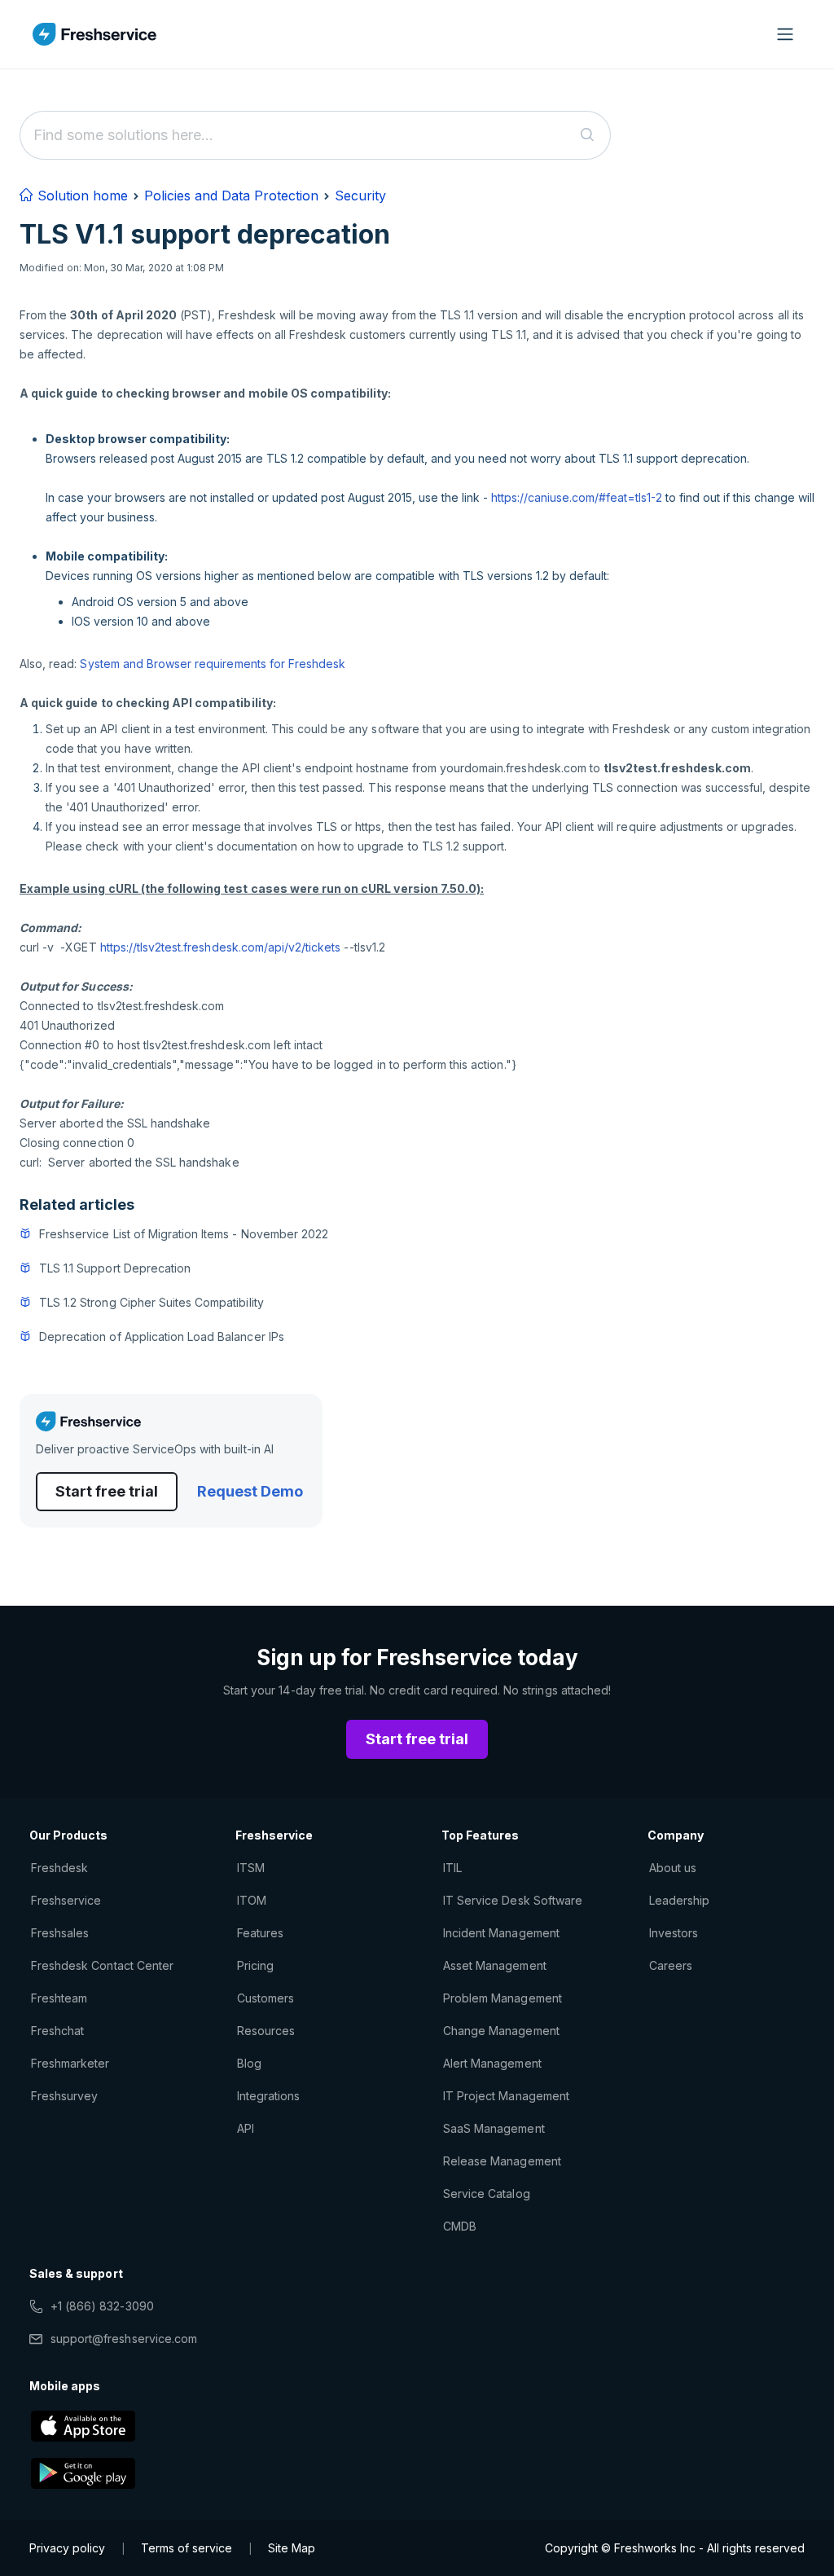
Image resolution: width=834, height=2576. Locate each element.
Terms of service (187, 2548)
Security (360, 196)
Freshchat (57, 2031)
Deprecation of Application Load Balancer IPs (162, 1336)
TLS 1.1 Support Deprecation (115, 1268)
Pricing (255, 1965)
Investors (674, 1933)
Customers (266, 1998)
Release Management (502, 2161)
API (246, 2128)
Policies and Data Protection (231, 196)
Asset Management (495, 1965)
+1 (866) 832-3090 (102, 2306)
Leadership (679, 1900)
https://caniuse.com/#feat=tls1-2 (577, 497)
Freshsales (60, 1933)
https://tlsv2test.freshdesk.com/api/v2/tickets (221, 947)
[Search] (588, 135)
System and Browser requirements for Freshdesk (213, 664)
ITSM (251, 1868)
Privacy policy (67, 2548)
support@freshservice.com (124, 2339)
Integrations (268, 2096)
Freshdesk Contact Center (102, 1965)
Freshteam (59, 1998)
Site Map (292, 2548)
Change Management (501, 2031)
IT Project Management (506, 2096)
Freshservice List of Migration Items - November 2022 (184, 1234)
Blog (249, 2063)
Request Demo (250, 1491)
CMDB (460, 2226)
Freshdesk (59, 1868)
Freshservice (66, 1900)
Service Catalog (487, 2194)
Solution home (81, 196)
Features (260, 1933)
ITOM (252, 1900)
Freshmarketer (70, 2063)
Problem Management (503, 1998)
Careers (671, 1965)
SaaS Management (494, 2128)
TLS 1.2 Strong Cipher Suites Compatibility (151, 1302)
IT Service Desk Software (513, 1900)
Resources (266, 2031)
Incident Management (501, 1933)
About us (673, 1868)
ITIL (452, 1868)
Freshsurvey (64, 2096)
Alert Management (492, 2063)
